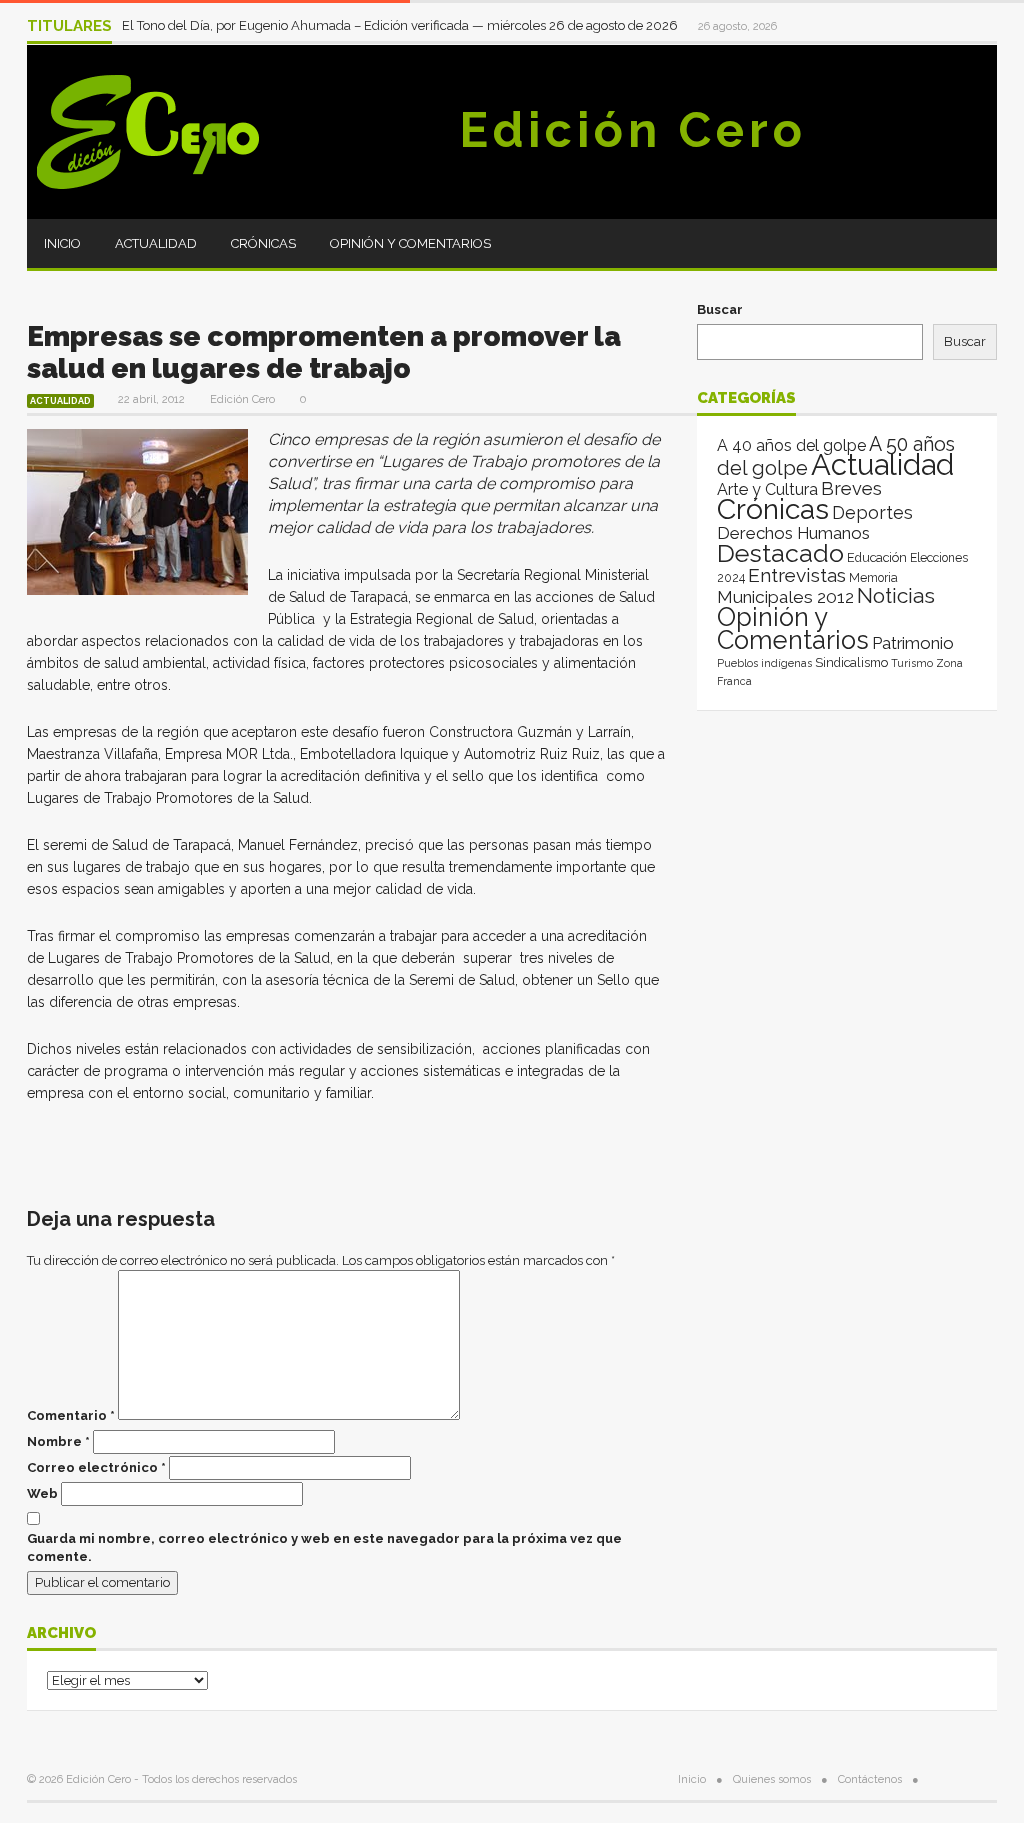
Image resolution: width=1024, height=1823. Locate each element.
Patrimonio (913, 643)
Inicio (62, 243)
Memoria (873, 578)
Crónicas (263, 243)
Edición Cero (633, 130)
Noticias (896, 595)
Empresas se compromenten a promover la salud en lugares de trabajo (324, 352)
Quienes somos (772, 1779)
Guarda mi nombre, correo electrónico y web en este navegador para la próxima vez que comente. (324, 1547)
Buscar (720, 309)
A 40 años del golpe (791, 445)
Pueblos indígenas (764, 663)
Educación (877, 557)
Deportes (872, 512)
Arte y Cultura (767, 489)
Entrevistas (797, 575)
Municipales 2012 (785, 597)
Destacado (780, 553)
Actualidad (156, 243)
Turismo (912, 663)
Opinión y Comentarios (410, 243)
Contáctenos (870, 1779)
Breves (851, 488)
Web (42, 1493)
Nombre (58, 1441)
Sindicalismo (851, 662)
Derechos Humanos (793, 533)
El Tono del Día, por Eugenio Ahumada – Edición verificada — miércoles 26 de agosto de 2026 (401, 25)
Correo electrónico (96, 1467)
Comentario (71, 1415)
